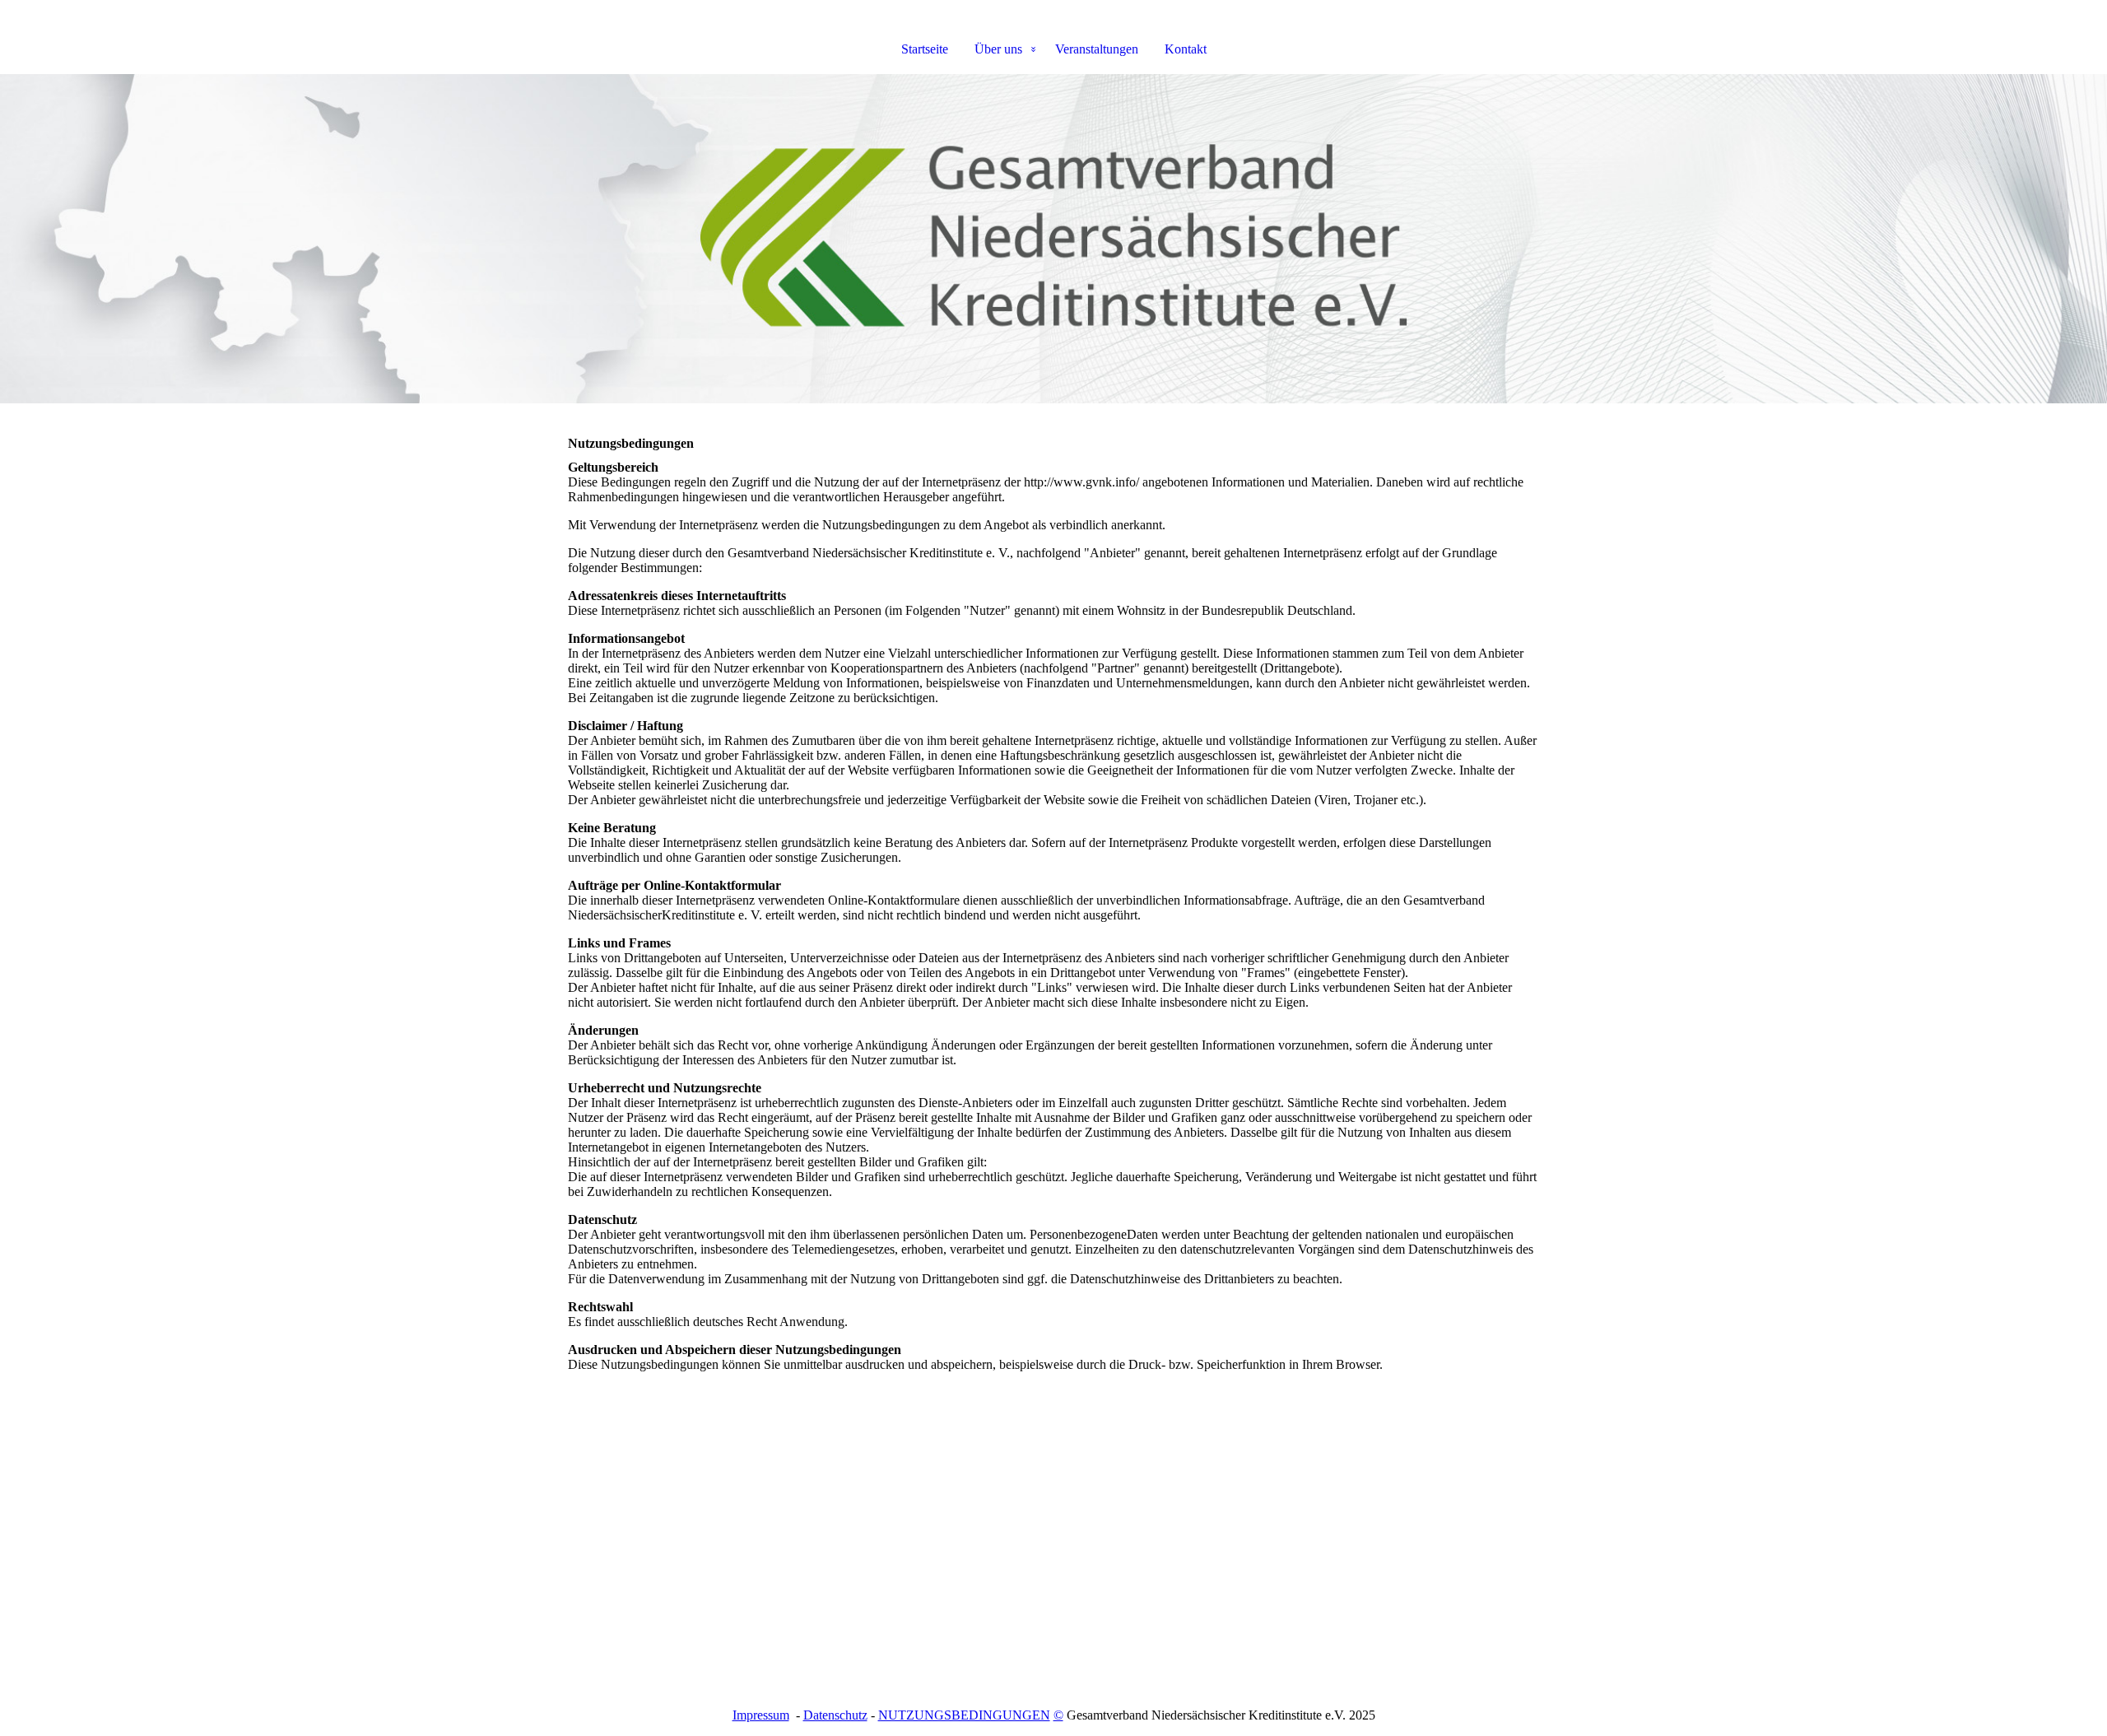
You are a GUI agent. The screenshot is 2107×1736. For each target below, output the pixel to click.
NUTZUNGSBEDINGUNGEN (964, 1715)
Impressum (761, 1715)
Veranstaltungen (1097, 49)
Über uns (998, 49)
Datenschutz (835, 1715)
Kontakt (1186, 49)
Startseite (925, 49)
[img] (1053, 239)
